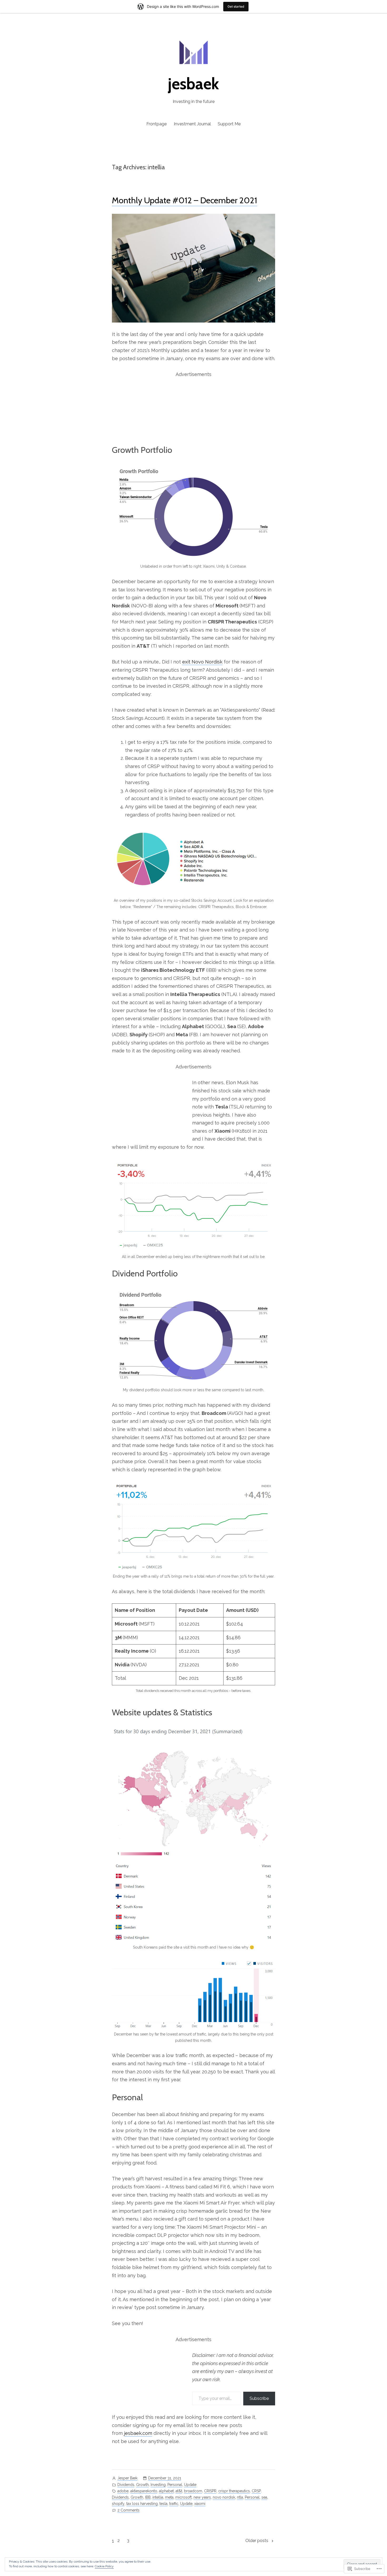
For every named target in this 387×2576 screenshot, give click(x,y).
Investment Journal (192, 124)
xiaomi (200, 2504)
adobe (123, 2491)
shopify (118, 2504)
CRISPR (210, 2491)
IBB (148, 2497)
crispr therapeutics (234, 2491)
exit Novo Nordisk (202, 662)
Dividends (126, 2485)
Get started (236, 6)
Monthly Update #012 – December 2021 (185, 200)
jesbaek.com (138, 2433)
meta (169, 2497)
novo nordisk (224, 2497)
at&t (179, 2491)
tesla (163, 2504)
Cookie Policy (104, 2566)
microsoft (183, 2497)
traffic (174, 2504)
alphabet (166, 2491)
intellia (158, 2497)
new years (202, 2497)
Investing (158, 2485)
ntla (240, 2497)
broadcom (193, 2491)
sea (264, 2497)
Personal (175, 2485)
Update (190, 2485)
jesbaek (193, 84)
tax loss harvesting (142, 2504)
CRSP (256, 2491)
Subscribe (259, 2398)
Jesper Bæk (127, 2478)
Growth (142, 2485)
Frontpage (157, 124)
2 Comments (128, 2511)
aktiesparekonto (144, 2491)
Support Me (229, 124)
